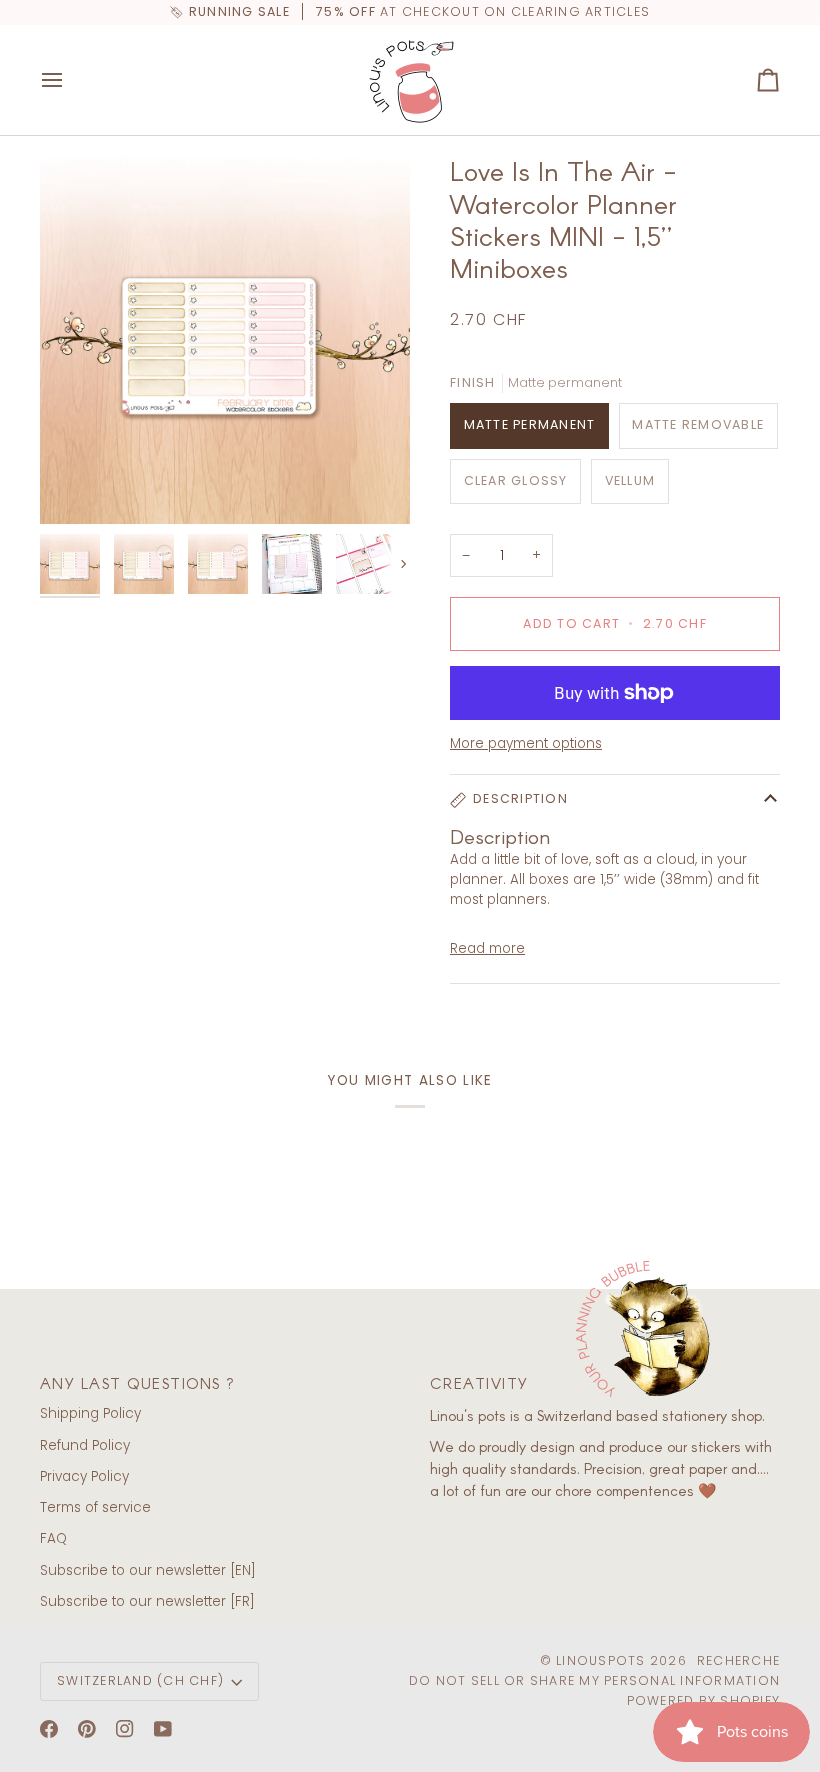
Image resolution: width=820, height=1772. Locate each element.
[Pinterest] (87, 1729)
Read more (487, 948)
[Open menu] (70, 80)
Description (520, 798)
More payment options (526, 743)
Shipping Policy (90, 1413)
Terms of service (95, 1507)
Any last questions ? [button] (138, 1383)
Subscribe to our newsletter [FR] (147, 1601)
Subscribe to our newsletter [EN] (148, 1570)
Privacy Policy (84, 1476)
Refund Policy (85, 1445)
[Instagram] (125, 1729)
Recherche (738, 1660)
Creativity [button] (479, 1383)
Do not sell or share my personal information (594, 1680)
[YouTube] (163, 1729)
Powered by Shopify (704, 1700)
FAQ (53, 1538)
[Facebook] (49, 1729)
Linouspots (601, 1660)
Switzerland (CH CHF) (140, 1680)
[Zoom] (225, 339)
